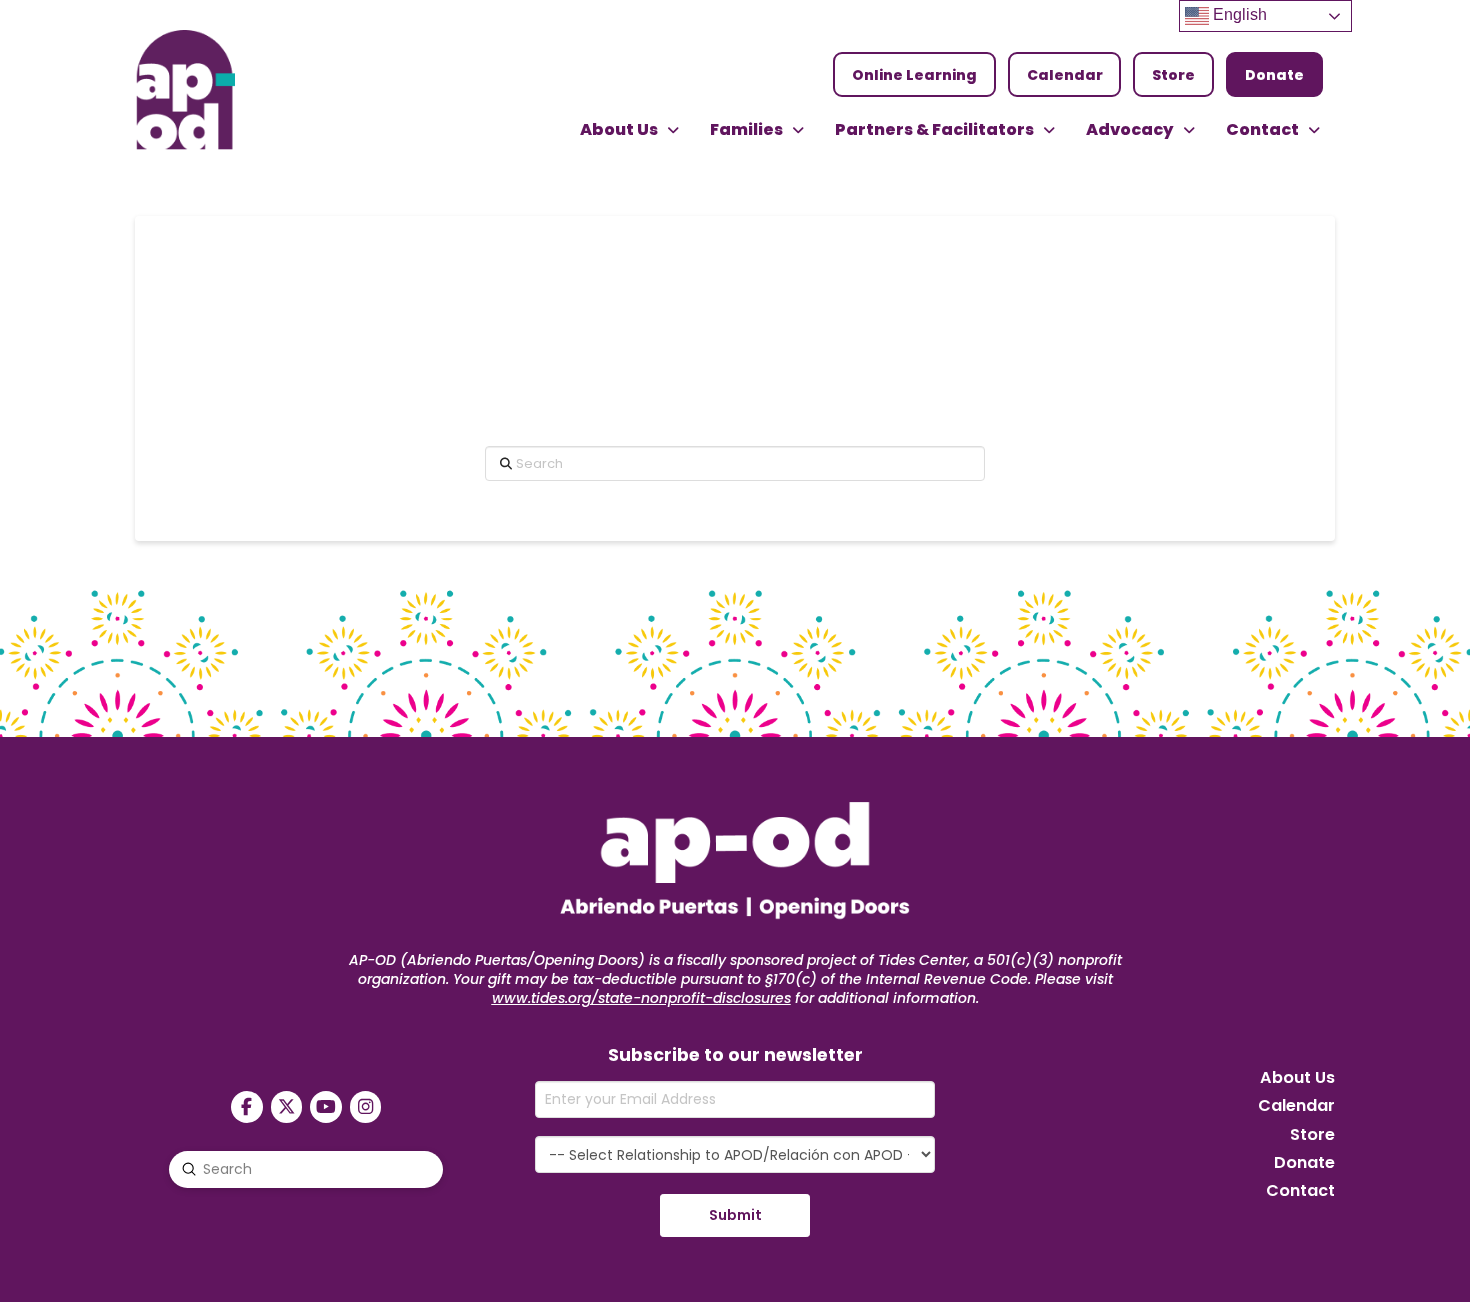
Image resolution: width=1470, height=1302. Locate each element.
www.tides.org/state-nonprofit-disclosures (641, 998)
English (1238, 14)
